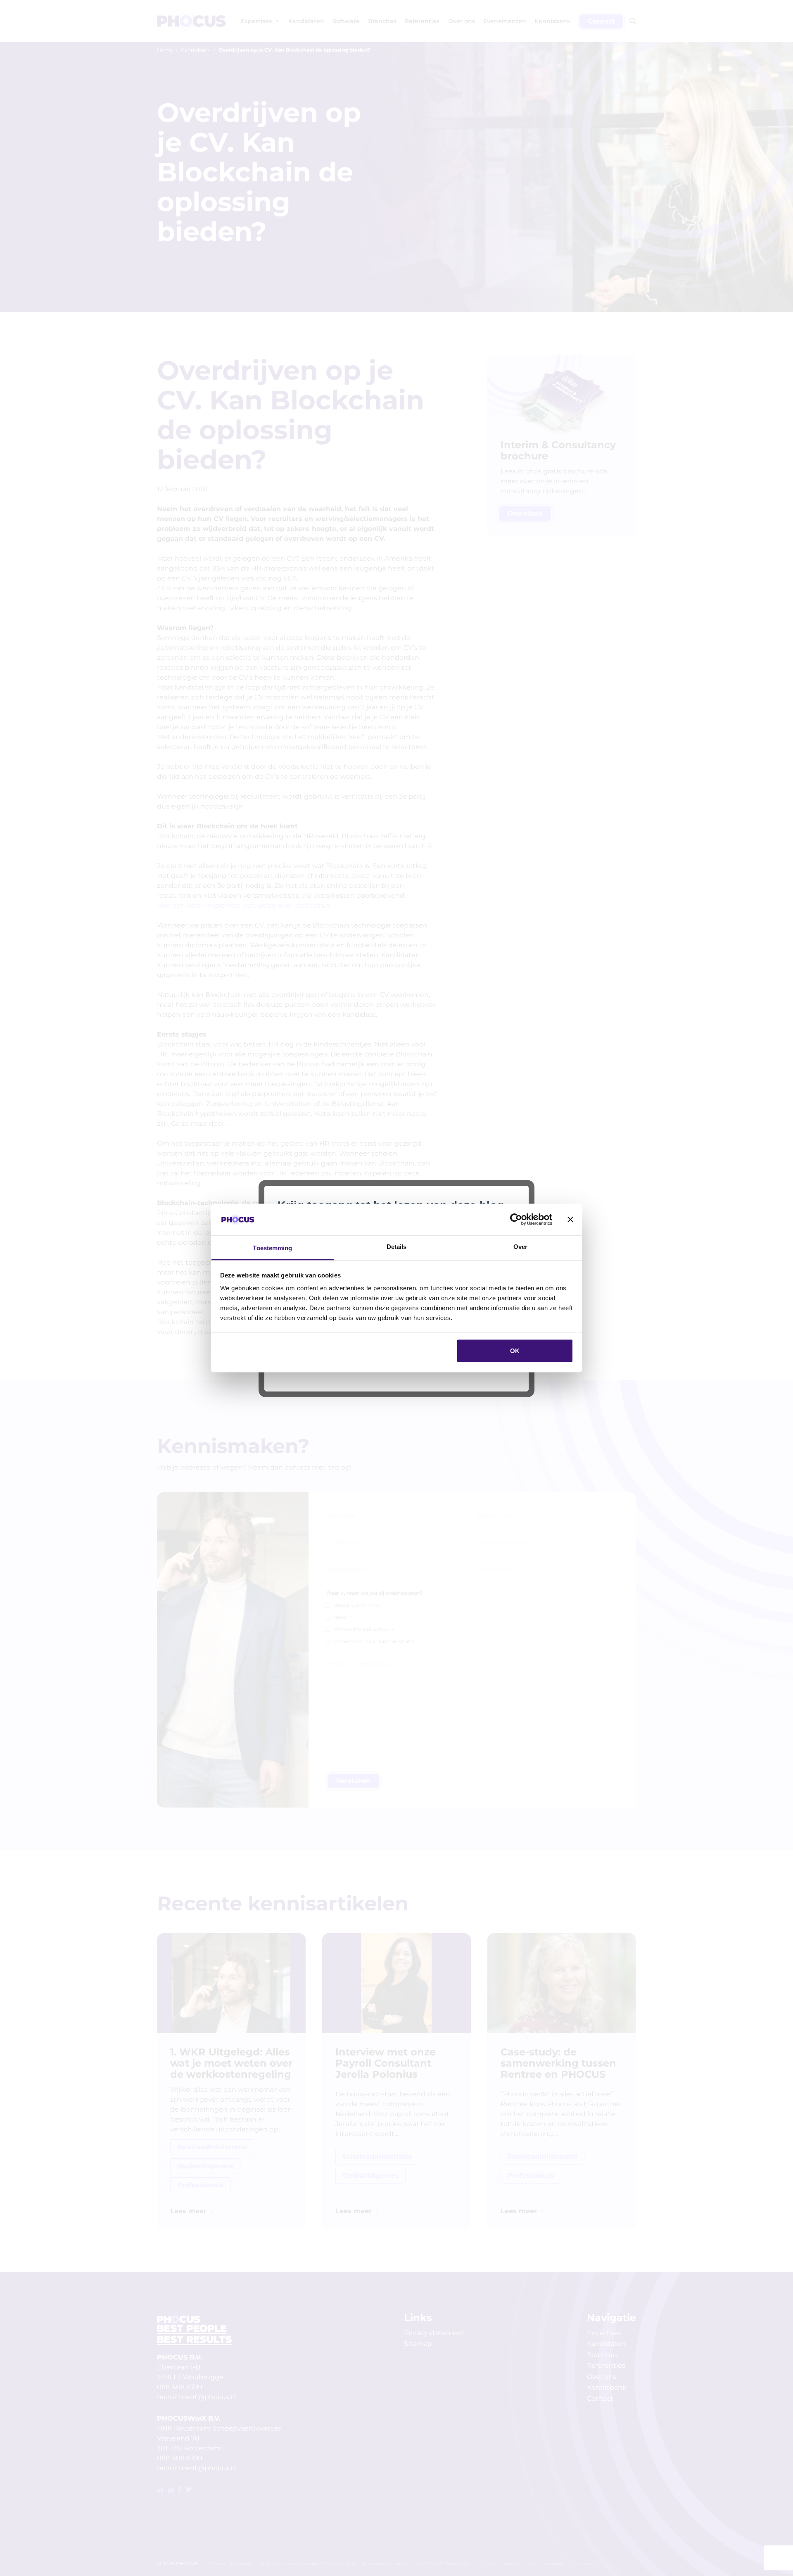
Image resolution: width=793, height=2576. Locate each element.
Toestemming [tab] (272, 1248)
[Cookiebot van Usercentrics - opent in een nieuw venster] (516, 1219)
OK (515, 1350)
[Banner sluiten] (570, 1219)
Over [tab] (520, 1247)
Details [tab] (397, 1247)
